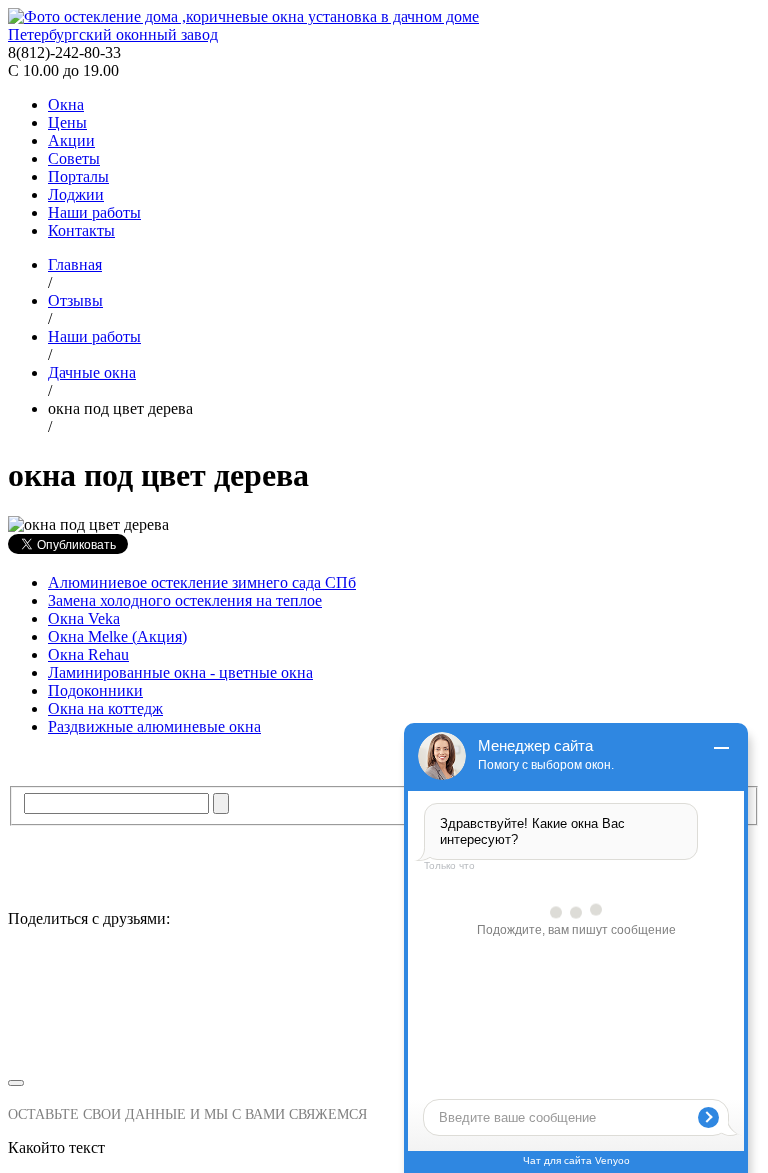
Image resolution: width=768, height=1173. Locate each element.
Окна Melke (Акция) (117, 636)
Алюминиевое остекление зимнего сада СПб (202, 582)
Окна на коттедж (105, 708)
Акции (71, 140)
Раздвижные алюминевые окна (154, 726)
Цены (67, 122)
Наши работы (94, 212)
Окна (66, 104)
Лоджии (76, 194)
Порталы (78, 176)
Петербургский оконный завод (113, 34)
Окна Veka (84, 618)
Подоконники (95, 690)
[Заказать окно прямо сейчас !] (384, 1006)
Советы (74, 158)
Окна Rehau (88, 654)
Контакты (81, 230)
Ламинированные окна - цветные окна (180, 672)
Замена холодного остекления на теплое (185, 600)
